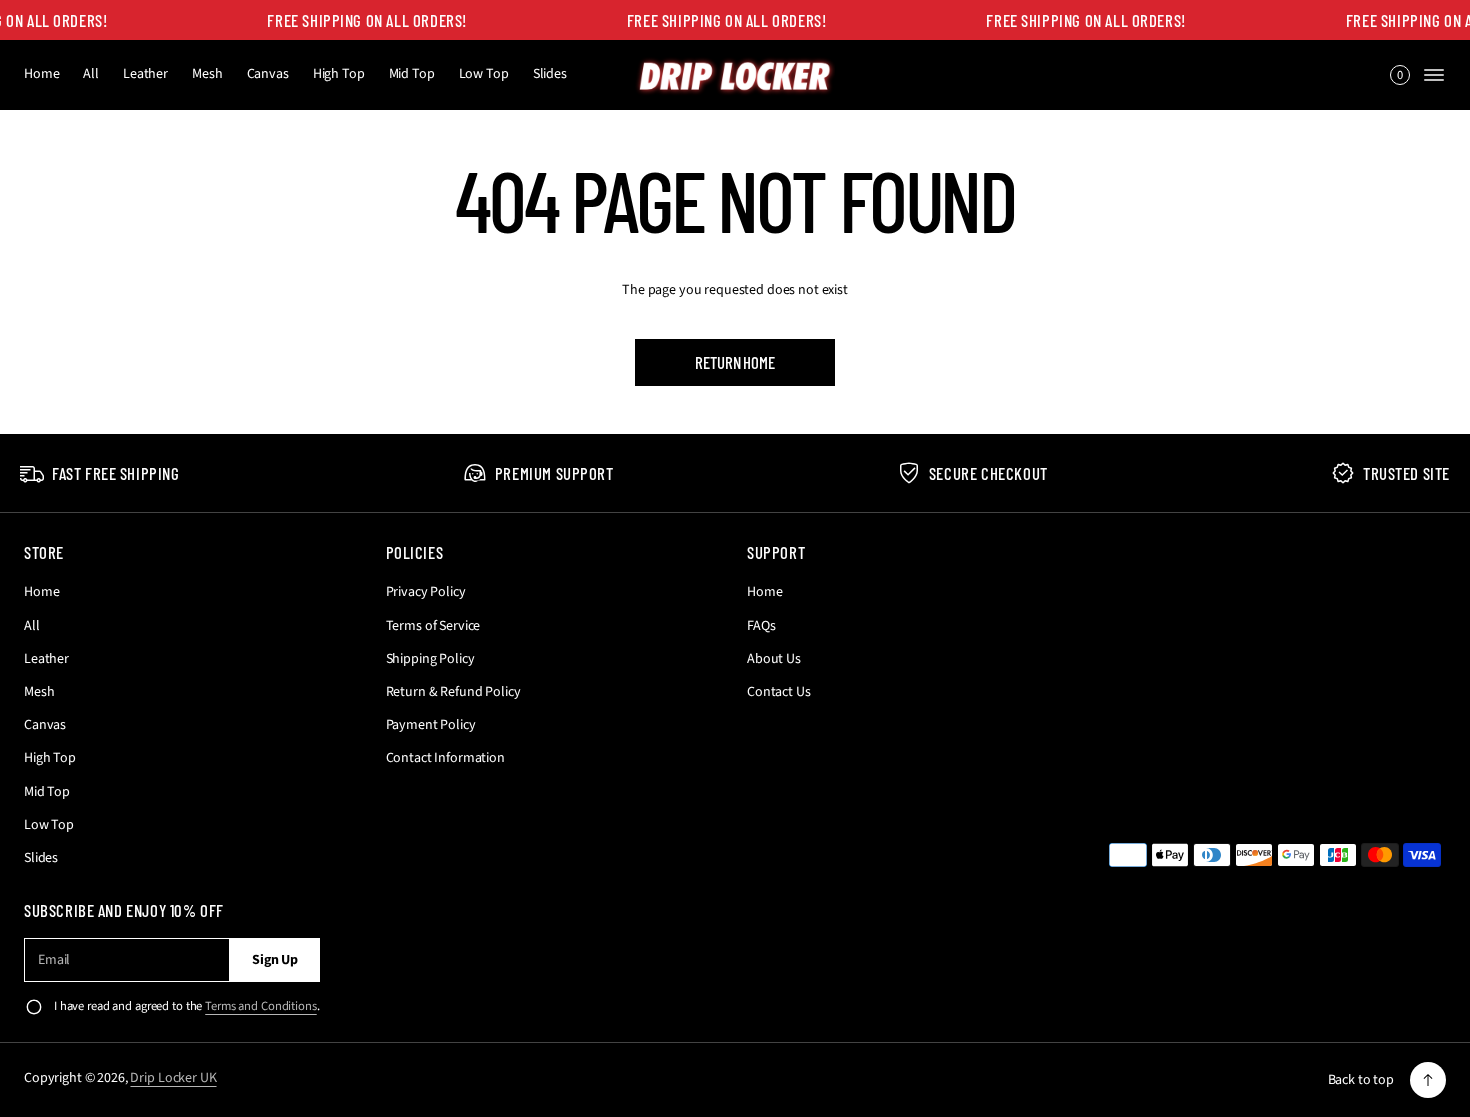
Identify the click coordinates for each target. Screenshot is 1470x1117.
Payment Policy (431, 725)
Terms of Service (433, 626)
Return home (734, 362)
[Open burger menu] (1434, 75)
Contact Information (445, 758)
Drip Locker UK (173, 1078)
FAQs (761, 626)
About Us (774, 659)
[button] (1400, 75)
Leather (145, 74)
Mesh (207, 74)
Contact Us (779, 692)
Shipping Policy (430, 659)
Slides (550, 74)
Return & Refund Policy (453, 692)
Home (41, 74)
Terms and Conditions (260, 1006)
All (91, 74)
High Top (339, 74)
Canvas (268, 74)
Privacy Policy (426, 592)
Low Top (484, 74)
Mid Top (412, 74)
